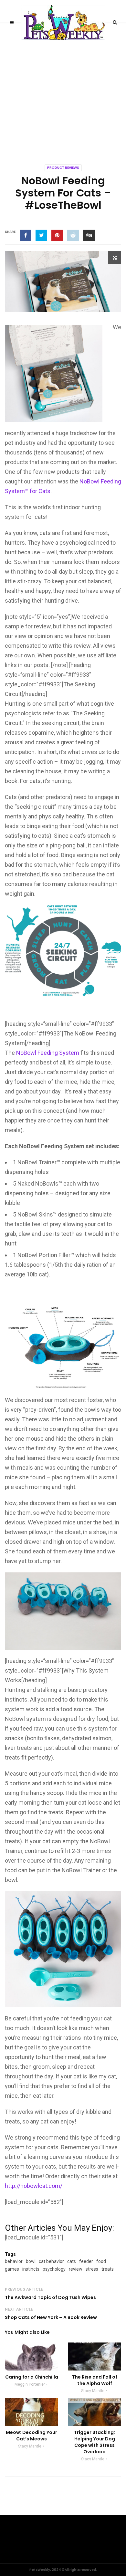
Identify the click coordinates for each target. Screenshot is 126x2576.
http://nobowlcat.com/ (34, 2186)
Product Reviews (63, 168)
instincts (31, 2269)
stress (92, 2269)
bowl (31, 2261)
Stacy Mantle (93, 2391)
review (76, 2269)
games (12, 2269)
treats (108, 2269)
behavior (14, 2261)
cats (72, 2261)
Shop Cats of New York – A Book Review (51, 2317)
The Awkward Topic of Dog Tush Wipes (50, 2297)
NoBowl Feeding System (48, 1053)
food (101, 2261)
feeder (86, 2261)
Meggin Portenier (30, 2384)
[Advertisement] (63, 89)
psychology (54, 2269)
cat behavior (51, 2261)
